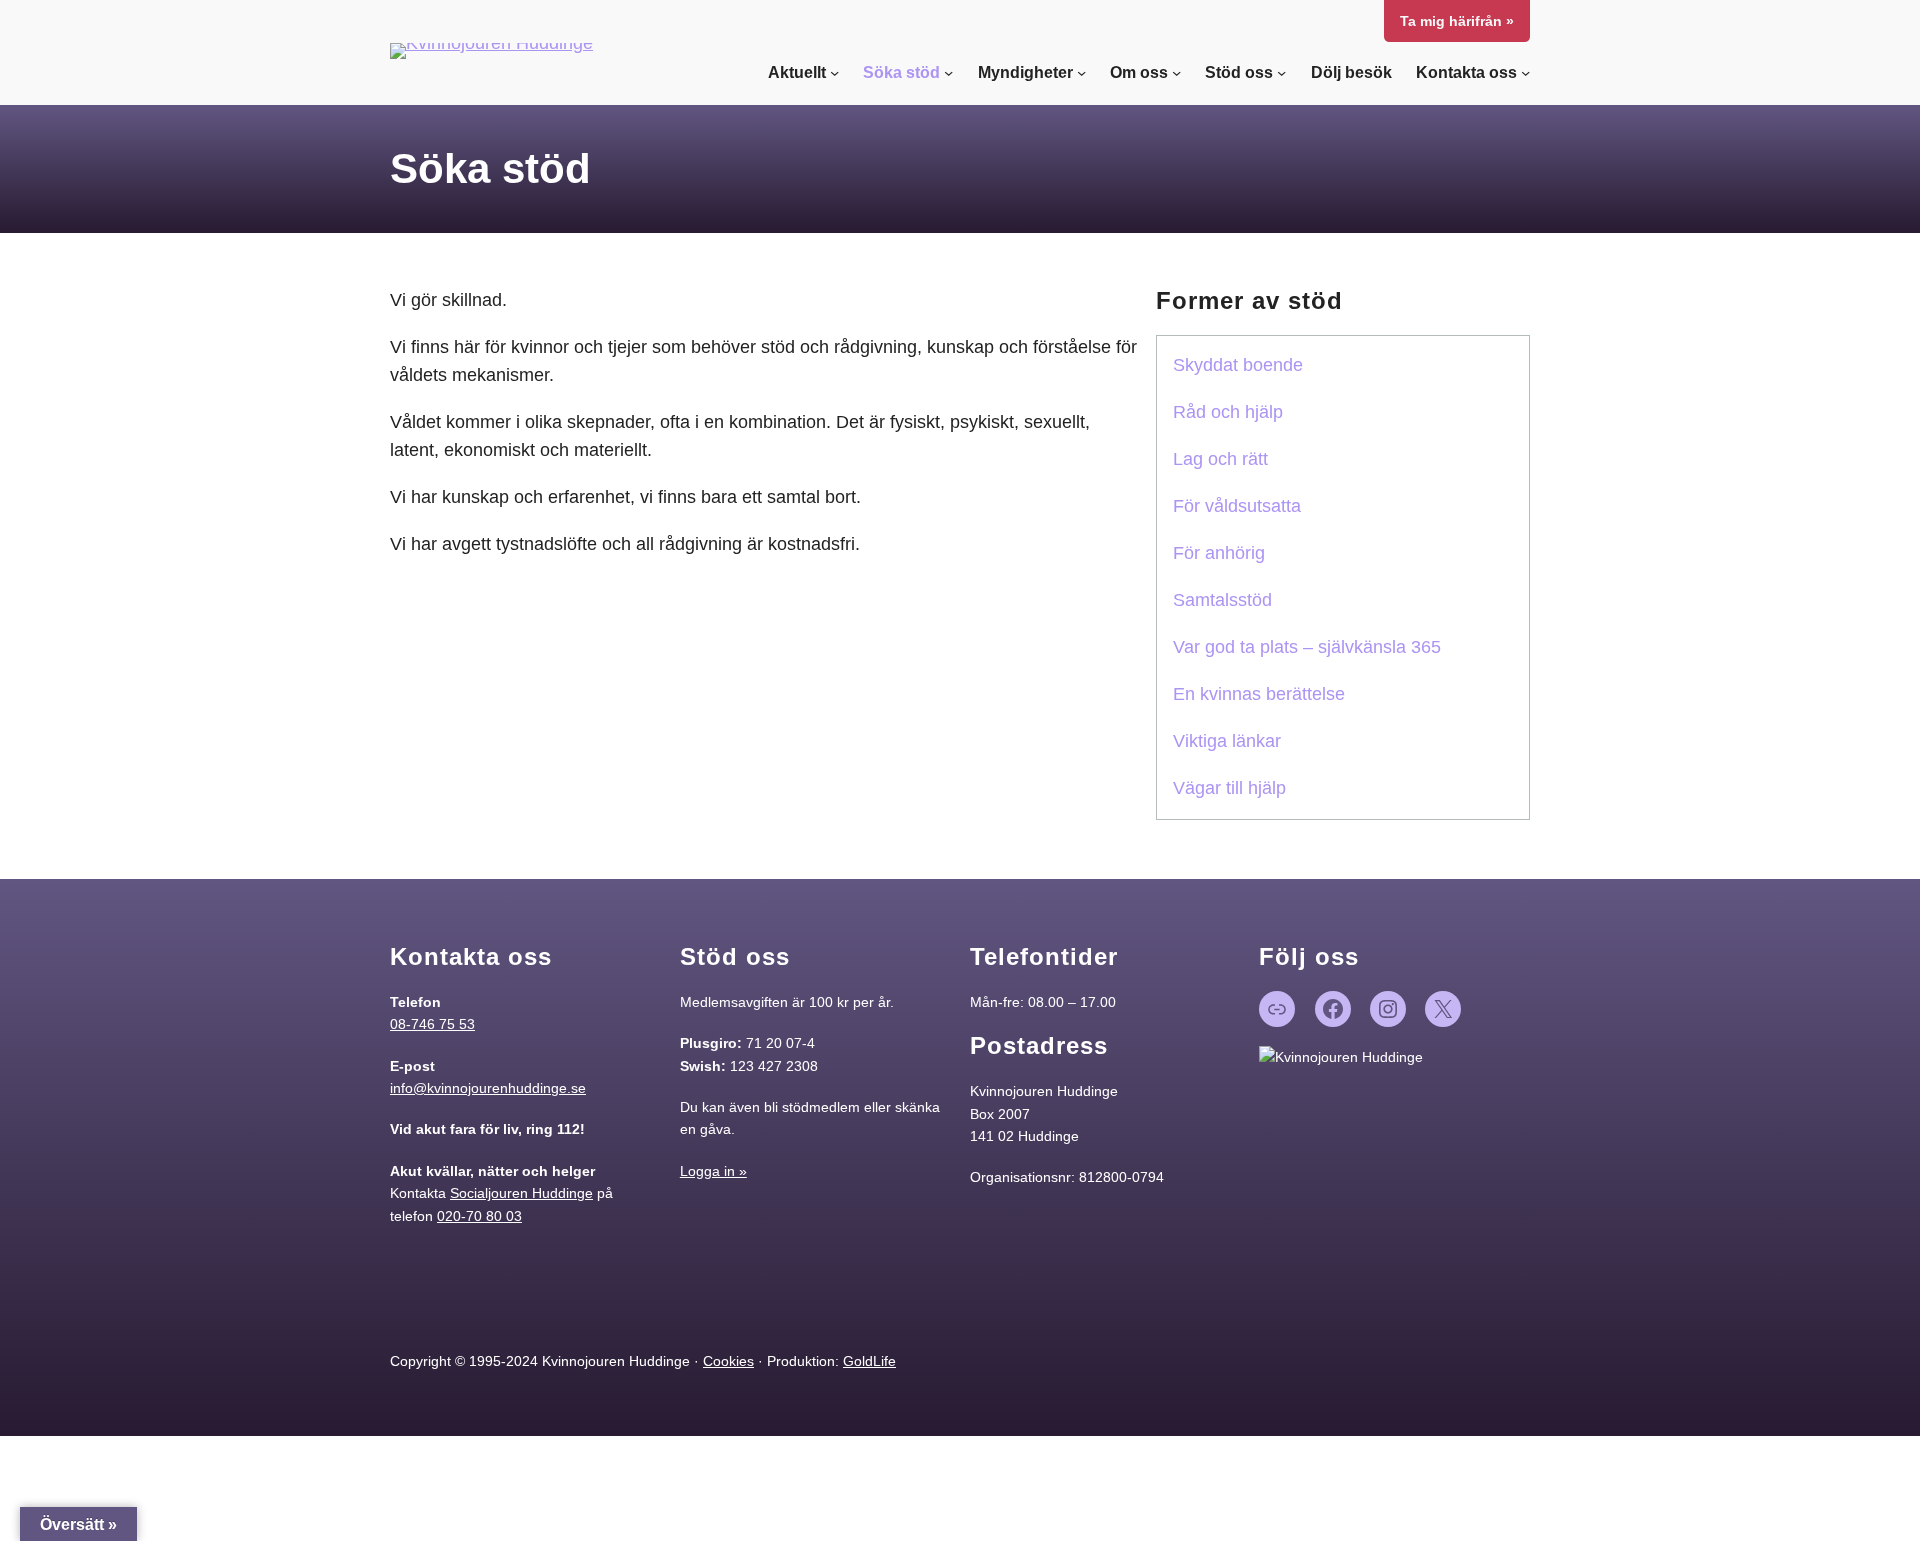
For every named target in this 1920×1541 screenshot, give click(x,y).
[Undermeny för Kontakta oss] (1525, 72)
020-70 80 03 (479, 1216)
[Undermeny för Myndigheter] (1081, 72)
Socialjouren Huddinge (521, 1193)
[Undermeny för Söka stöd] (948, 72)
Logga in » (713, 1171)
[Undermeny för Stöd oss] (1281, 72)
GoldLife (869, 1361)
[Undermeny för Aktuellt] (834, 72)
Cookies (728, 1361)
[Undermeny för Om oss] (1176, 72)
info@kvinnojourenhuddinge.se (488, 1088)
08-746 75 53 (432, 1024)
